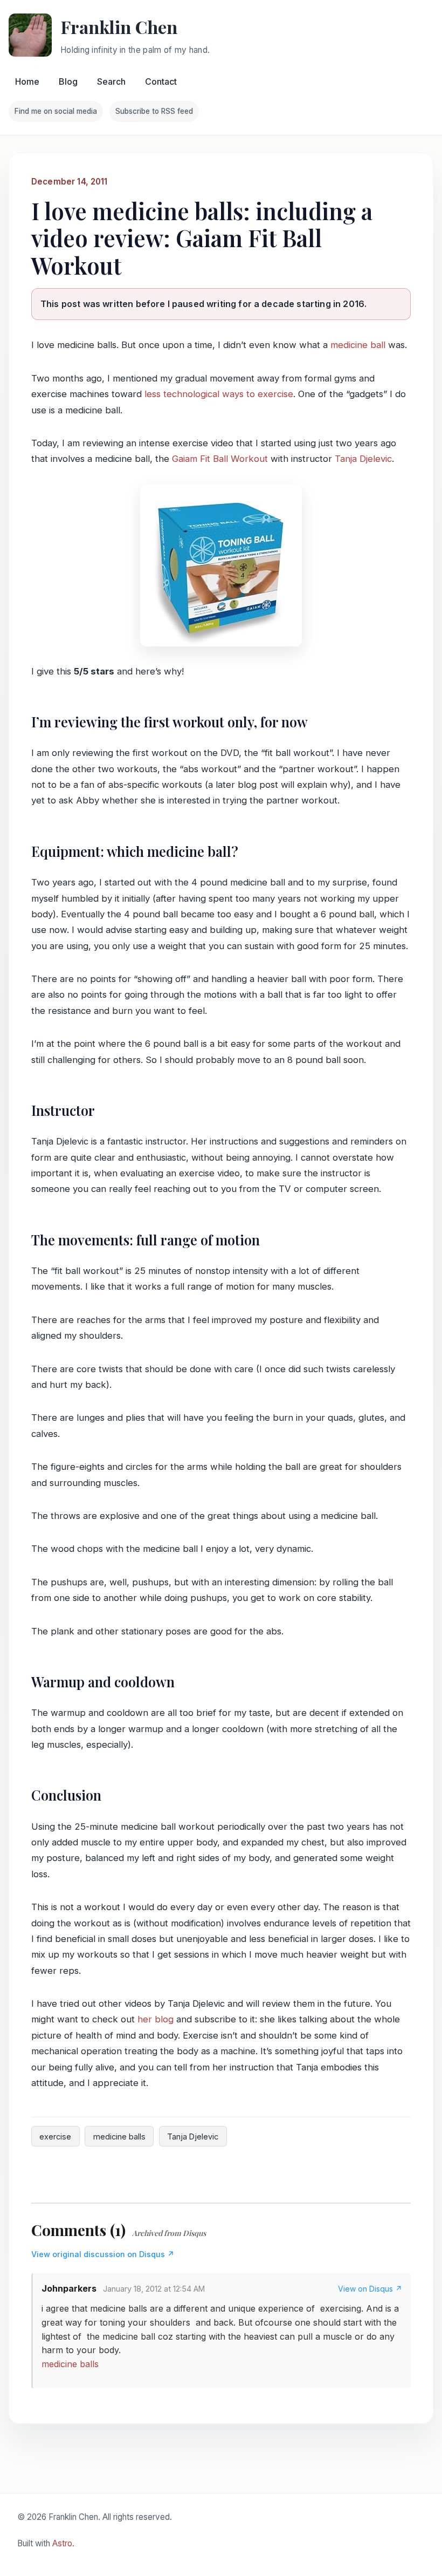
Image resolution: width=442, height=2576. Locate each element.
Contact (161, 81)
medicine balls (119, 2137)
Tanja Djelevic (363, 459)
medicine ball (358, 345)
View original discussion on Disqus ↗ (103, 2254)
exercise (55, 2137)
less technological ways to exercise (219, 394)
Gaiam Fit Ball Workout (220, 459)
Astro (62, 2543)
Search (111, 81)
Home (27, 81)
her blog (156, 2019)
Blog (68, 81)
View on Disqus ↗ (370, 2289)
